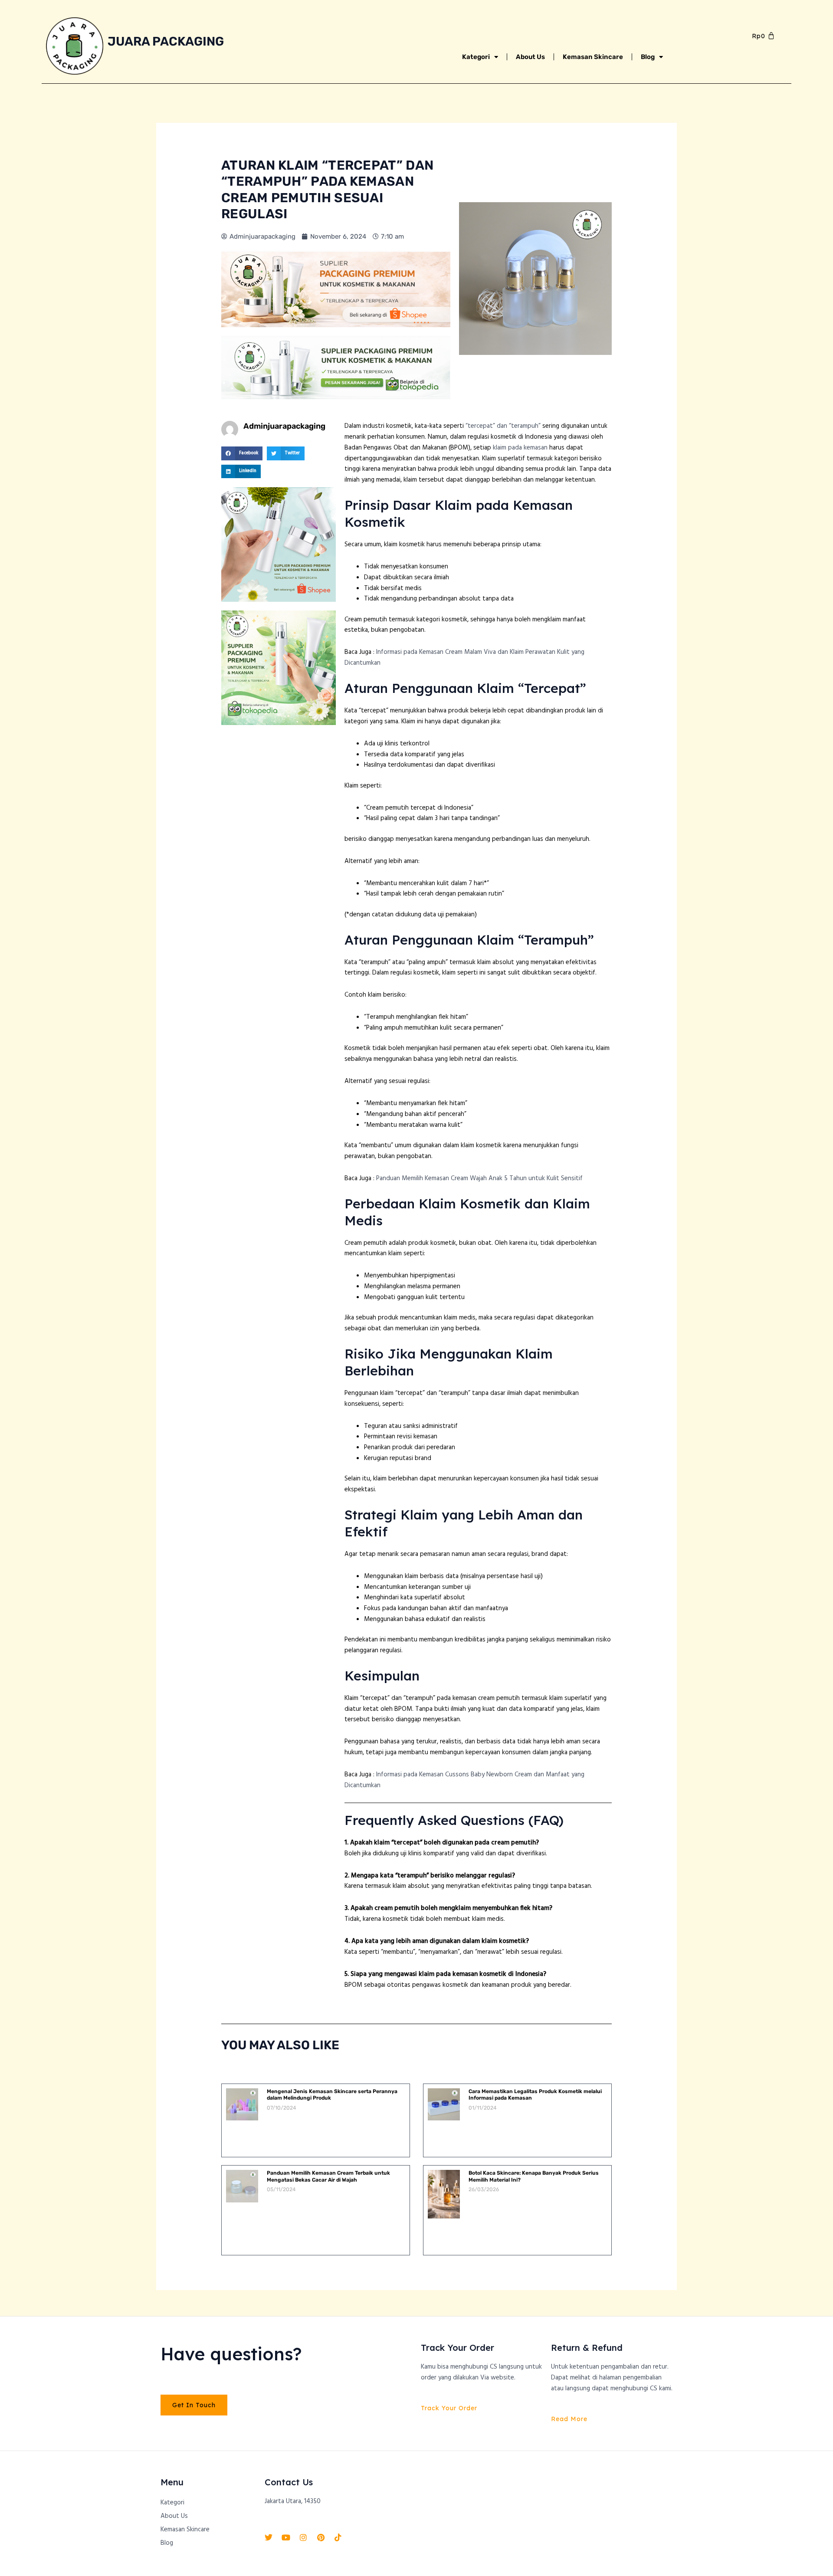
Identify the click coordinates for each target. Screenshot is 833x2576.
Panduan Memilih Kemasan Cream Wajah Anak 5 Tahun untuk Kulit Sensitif (479, 1178)
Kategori (476, 57)
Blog (648, 57)
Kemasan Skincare (593, 57)
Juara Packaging (166, 41)
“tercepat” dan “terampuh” (503, 426)
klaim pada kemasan (520, 448)
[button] (242, 453)
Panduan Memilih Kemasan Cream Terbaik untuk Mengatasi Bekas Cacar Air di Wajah (328, 2176)
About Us (530, 57)
